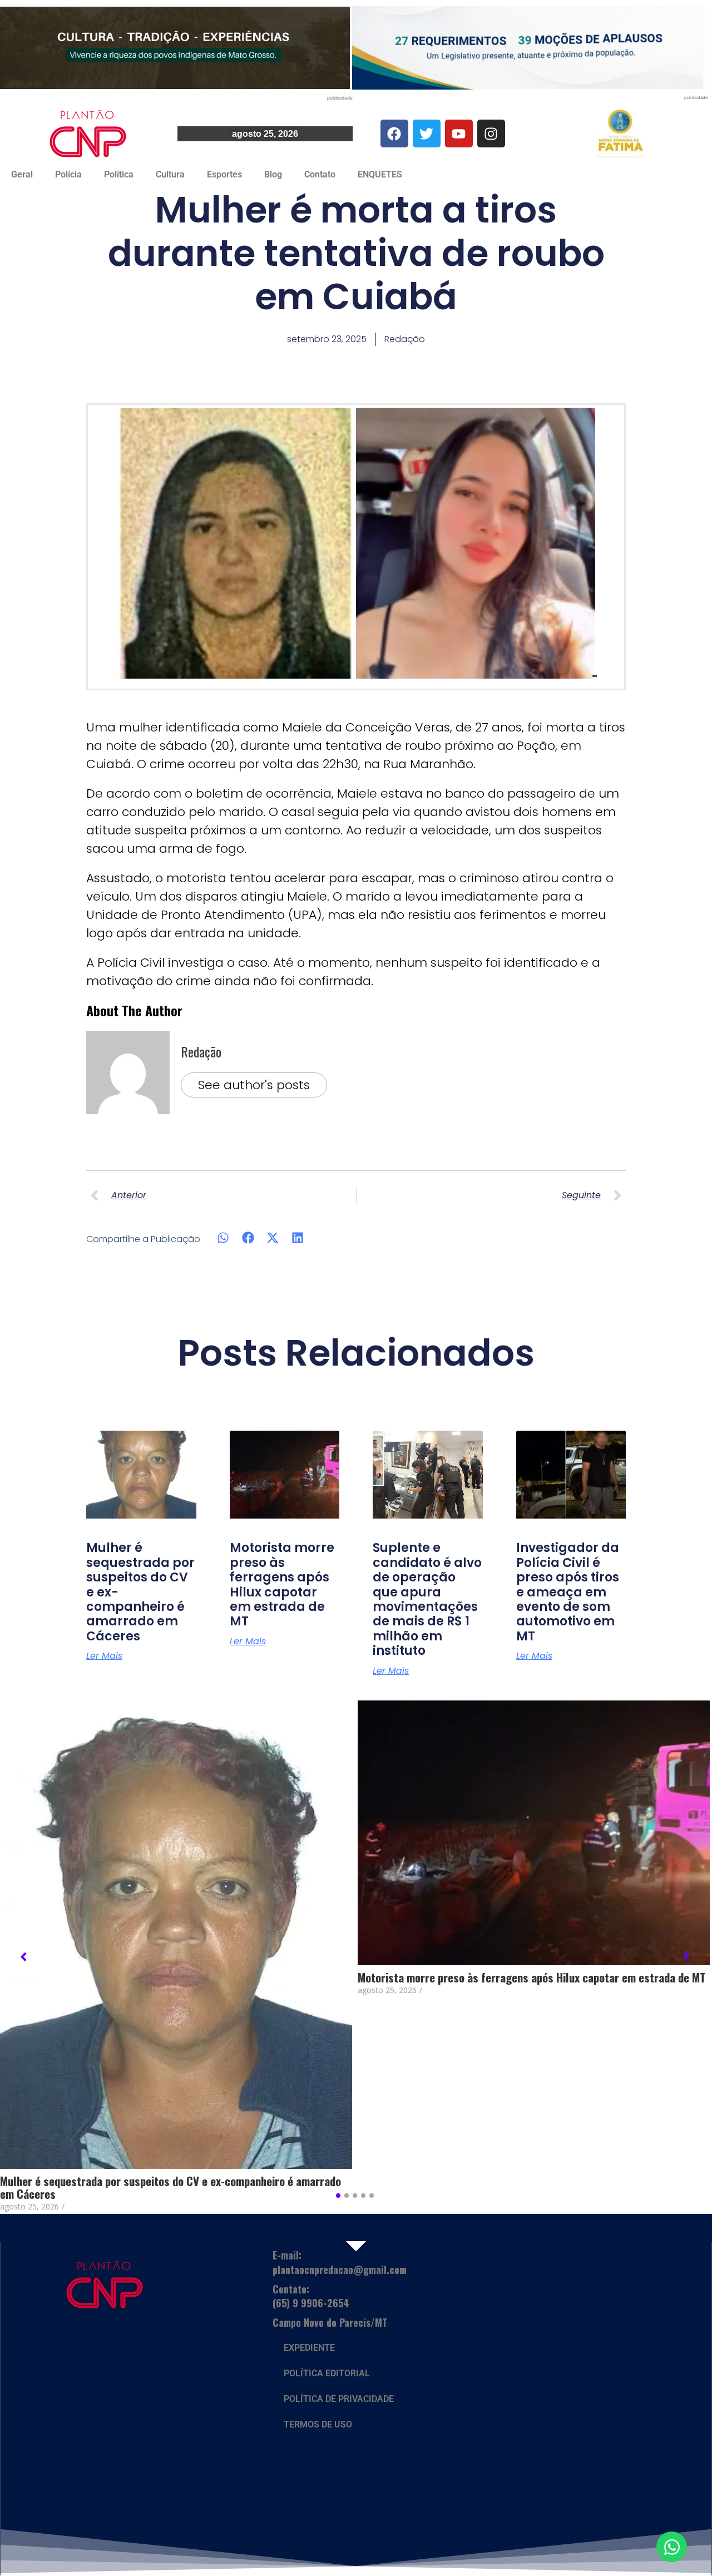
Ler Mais (104, 1656)
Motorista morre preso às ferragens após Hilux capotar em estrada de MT (282, 1584)
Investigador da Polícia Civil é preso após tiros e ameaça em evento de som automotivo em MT (568, 1592)
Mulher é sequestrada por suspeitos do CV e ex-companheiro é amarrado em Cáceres (170, 2187)
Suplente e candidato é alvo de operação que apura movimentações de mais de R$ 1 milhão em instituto (427, 1599)
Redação (201, 1051)
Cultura (170, 174)
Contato (320, 174)
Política (119, 174)
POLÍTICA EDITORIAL (327, 2373)
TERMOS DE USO (318, 2424)
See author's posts (254, 1085)
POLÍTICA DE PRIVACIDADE (339, 2399)
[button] (223, 1238)
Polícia (68, 174)
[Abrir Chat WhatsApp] (672, 2547)
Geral (22, 174)
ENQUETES (380, 174)
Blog (273, 174)
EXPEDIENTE (309, 2348)
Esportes (224, 174)
